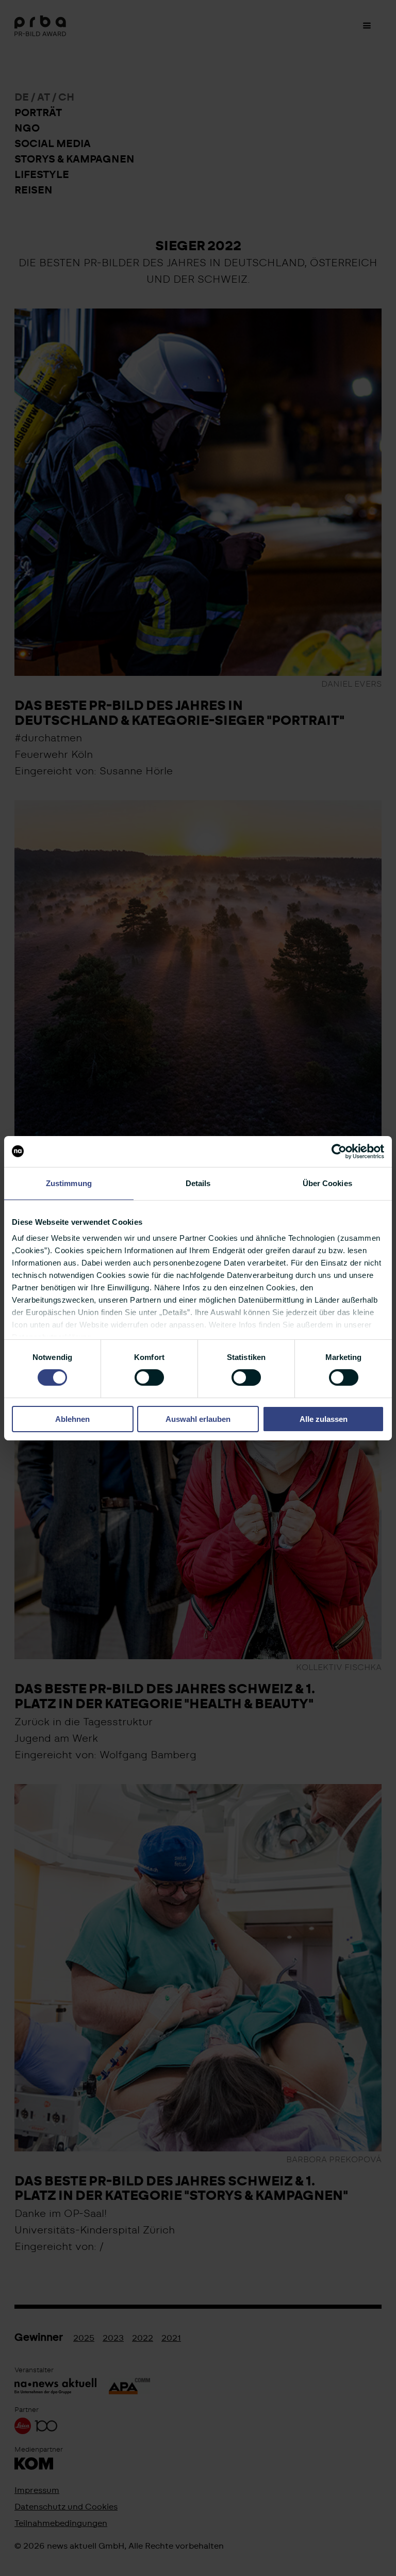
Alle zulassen (324, 1419)
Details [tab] (198, 1183)
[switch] (149, 1378)
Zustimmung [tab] (69, 1183)
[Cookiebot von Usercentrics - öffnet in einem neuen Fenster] (339, 1151)
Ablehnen (72, 1419)
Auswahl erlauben (198, 1419)
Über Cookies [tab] (327, 1183)
